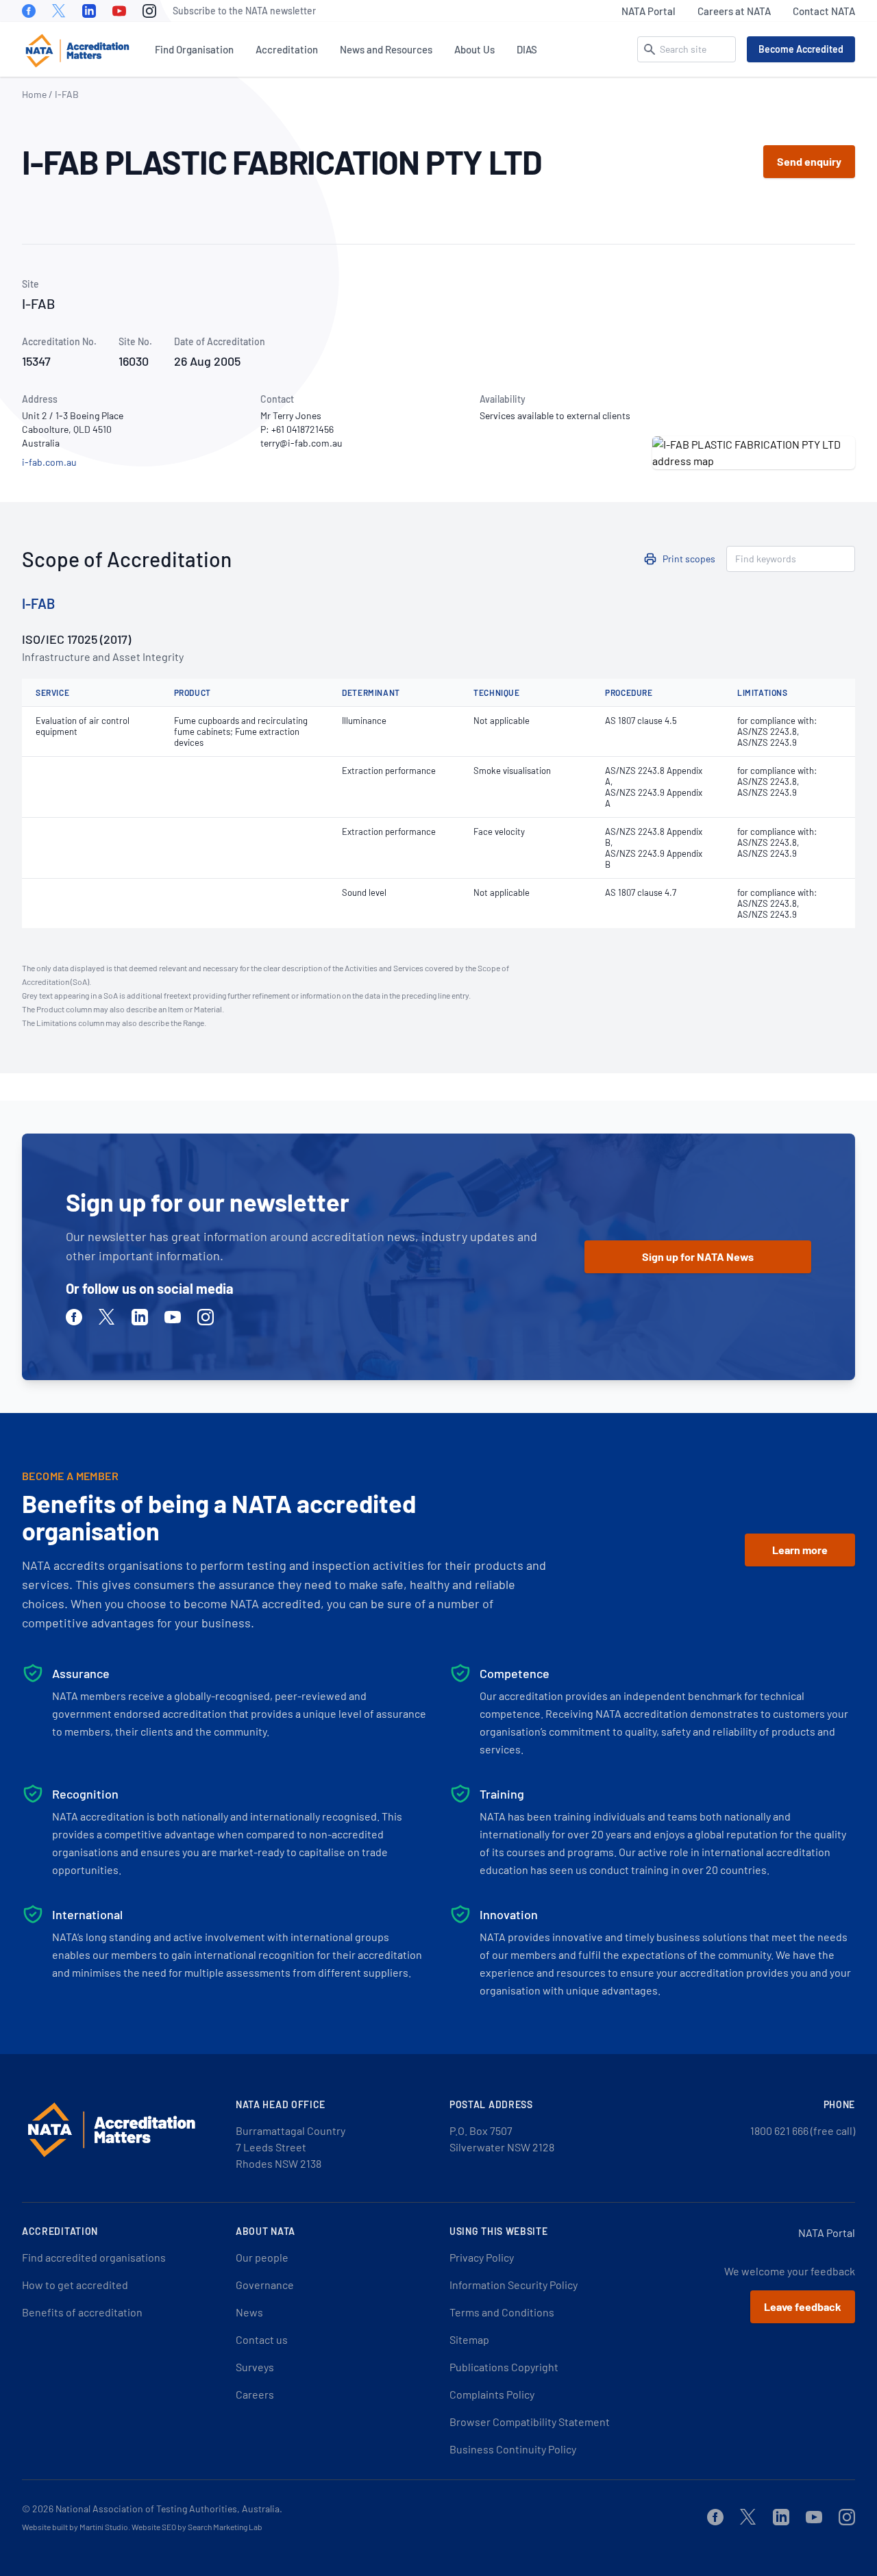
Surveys (255, 2367)
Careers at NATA (734, 11)
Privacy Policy (482, 2257)
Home (34, 94)
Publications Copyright (504, 2367)
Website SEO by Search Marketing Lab (197, 2527)
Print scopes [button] (689, 559)
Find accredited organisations (94, 2257)
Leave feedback (803, 2306)
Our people (262, 2257)
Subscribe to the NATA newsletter (244, 11)
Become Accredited (801, 49)
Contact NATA (824, 11)
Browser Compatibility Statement (530, 2422)
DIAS (527, 49)
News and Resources (386, 49)
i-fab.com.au (49, 462)
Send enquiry (809, 161)
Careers (255, 2394)
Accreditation (287, 49)
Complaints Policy (492, 2394)
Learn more (800, 1550)
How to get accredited (75, 2285)
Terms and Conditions (502, 2312)
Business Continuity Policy (513, 2449)
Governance (265, 2285)
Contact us (262, 2339)
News (249, 2312)
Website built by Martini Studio (75, 2527)
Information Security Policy (514, 2285)
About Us (474, 49)
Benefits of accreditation (82, 2312)
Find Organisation (194, 49)
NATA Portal (649, 11)
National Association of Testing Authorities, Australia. (169, 2509)
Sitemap (469, 2339)
